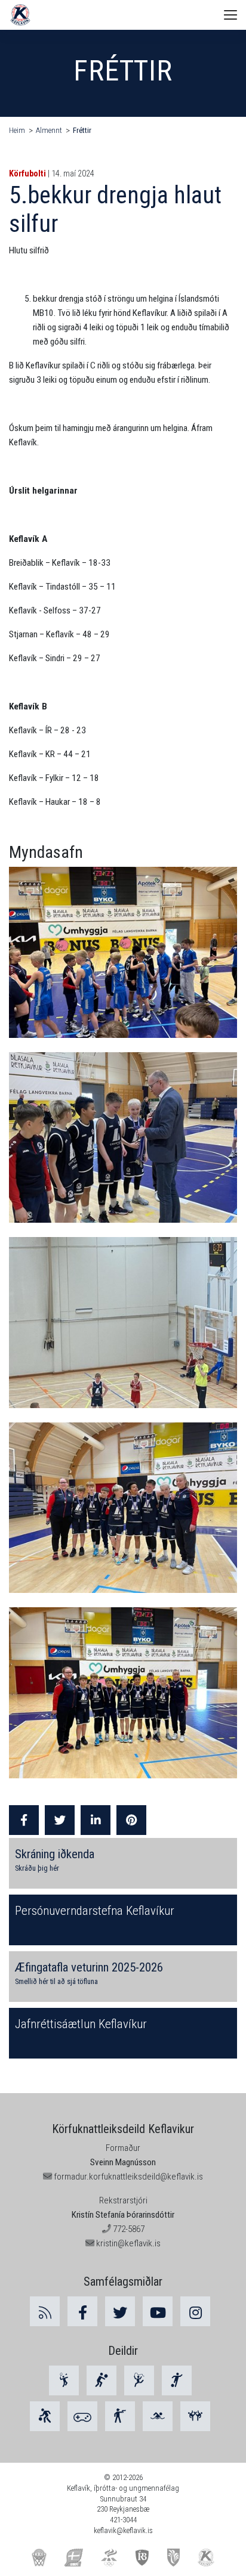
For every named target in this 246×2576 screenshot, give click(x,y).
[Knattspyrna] (177, 2380)
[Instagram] (195, 2311)
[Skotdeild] (120, 2416)
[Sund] (158, 2416)
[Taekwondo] (195, 2416)
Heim (17, 130)
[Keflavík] (206, 2557)
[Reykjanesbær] (173, 2557)
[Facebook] (82, 2311)
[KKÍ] (39, 2557)
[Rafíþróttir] (82, 2416)
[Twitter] (120, 2311)
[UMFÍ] (74, 2557)
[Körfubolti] (45, 2416)
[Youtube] (158, 2311)
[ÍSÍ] (109, 2557)
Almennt (49, 130)
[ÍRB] (142, 2557)
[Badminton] (64, 2380)
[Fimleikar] (139, 2380)
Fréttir (82, 130)
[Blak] (102, 2380)
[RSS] (45, 2311)
